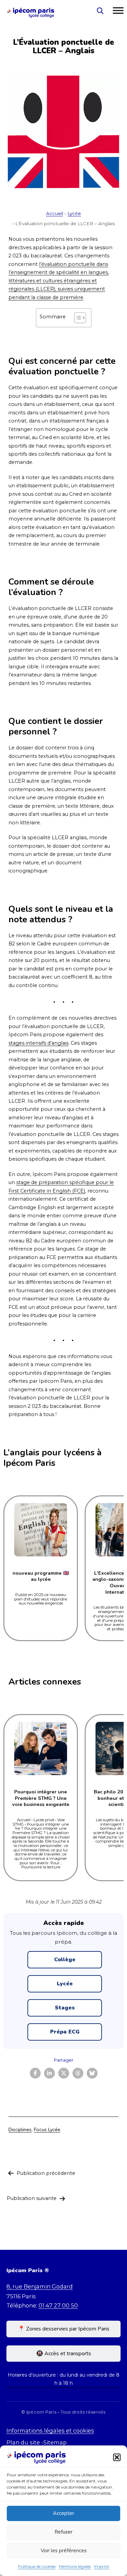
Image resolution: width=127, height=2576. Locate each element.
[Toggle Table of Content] (77, 318)
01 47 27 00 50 (58, 2305)
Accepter (63, 2513)
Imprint (102, 2566)
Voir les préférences (64, 2551)
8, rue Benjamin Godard (40, 2286)
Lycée (74, 213)
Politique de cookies (37, 2566)
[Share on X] (64, 2073)
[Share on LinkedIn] (49, 2073)
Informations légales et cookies (50, 2431)
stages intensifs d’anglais (38, 1043)
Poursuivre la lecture (41, 1867)
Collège (65, 1960)
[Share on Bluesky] (92, 2073)
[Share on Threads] (78, 2073)
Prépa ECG (65, 2032)
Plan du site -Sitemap (37, 2442)
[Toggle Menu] (118, 11)
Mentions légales (75, 2566)
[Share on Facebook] (35, 2073)
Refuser (63, 2532)
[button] (117, 2457)
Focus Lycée (47, 2129)
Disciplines (20, 2129)
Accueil (55, 213)
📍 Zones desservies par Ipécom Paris (64, 2329)
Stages (65, 2008)
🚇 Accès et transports (64, 2354)
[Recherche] (100, 11)
